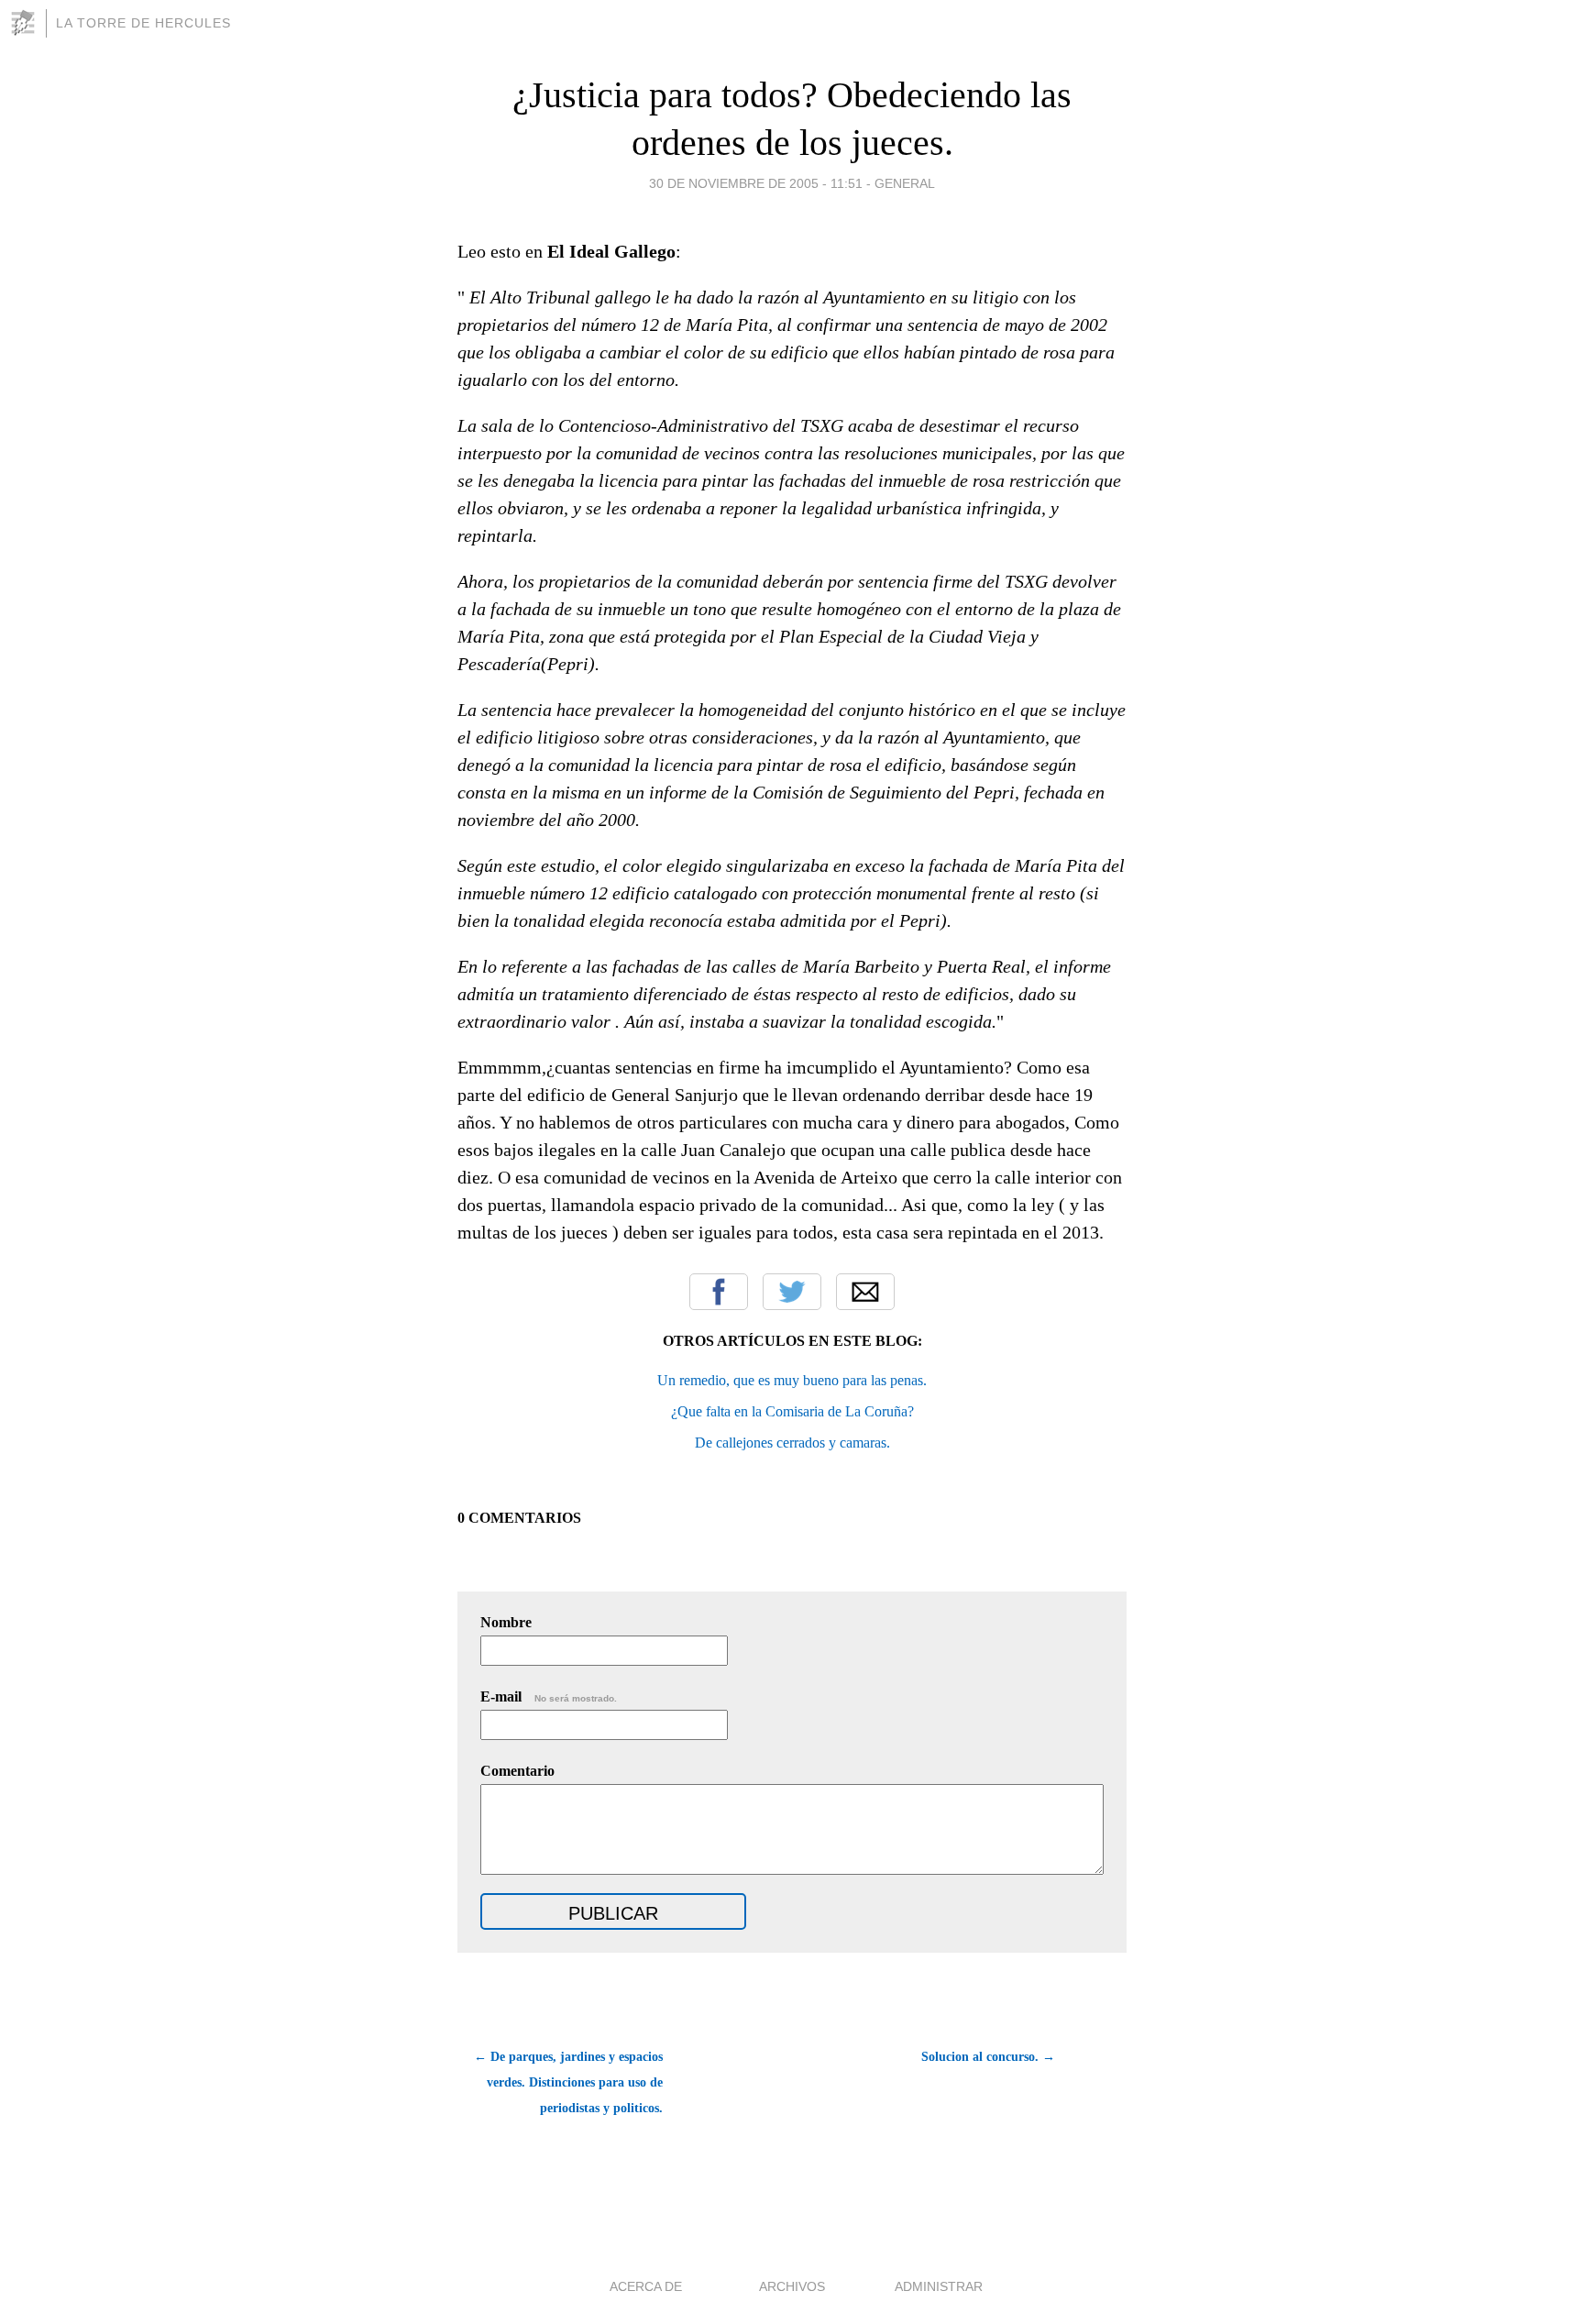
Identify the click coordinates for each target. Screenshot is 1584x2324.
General (905, 183)
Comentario (517, 1771)
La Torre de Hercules (143, 23)
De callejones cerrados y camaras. (792, 1443)
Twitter (792, 1292)
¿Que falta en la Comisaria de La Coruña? (792, 1411)
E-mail (549, 1696)
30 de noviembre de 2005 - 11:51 (756, 183)
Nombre (506, 1622)
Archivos (792, 2286)
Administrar (939, 2286)
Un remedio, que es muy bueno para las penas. (792, 1380)
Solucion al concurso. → (988, 2057)
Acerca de (646, 2286)
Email (865, 1292)
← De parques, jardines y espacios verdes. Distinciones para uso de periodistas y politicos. (568, 2082)
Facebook (719, 1292)
